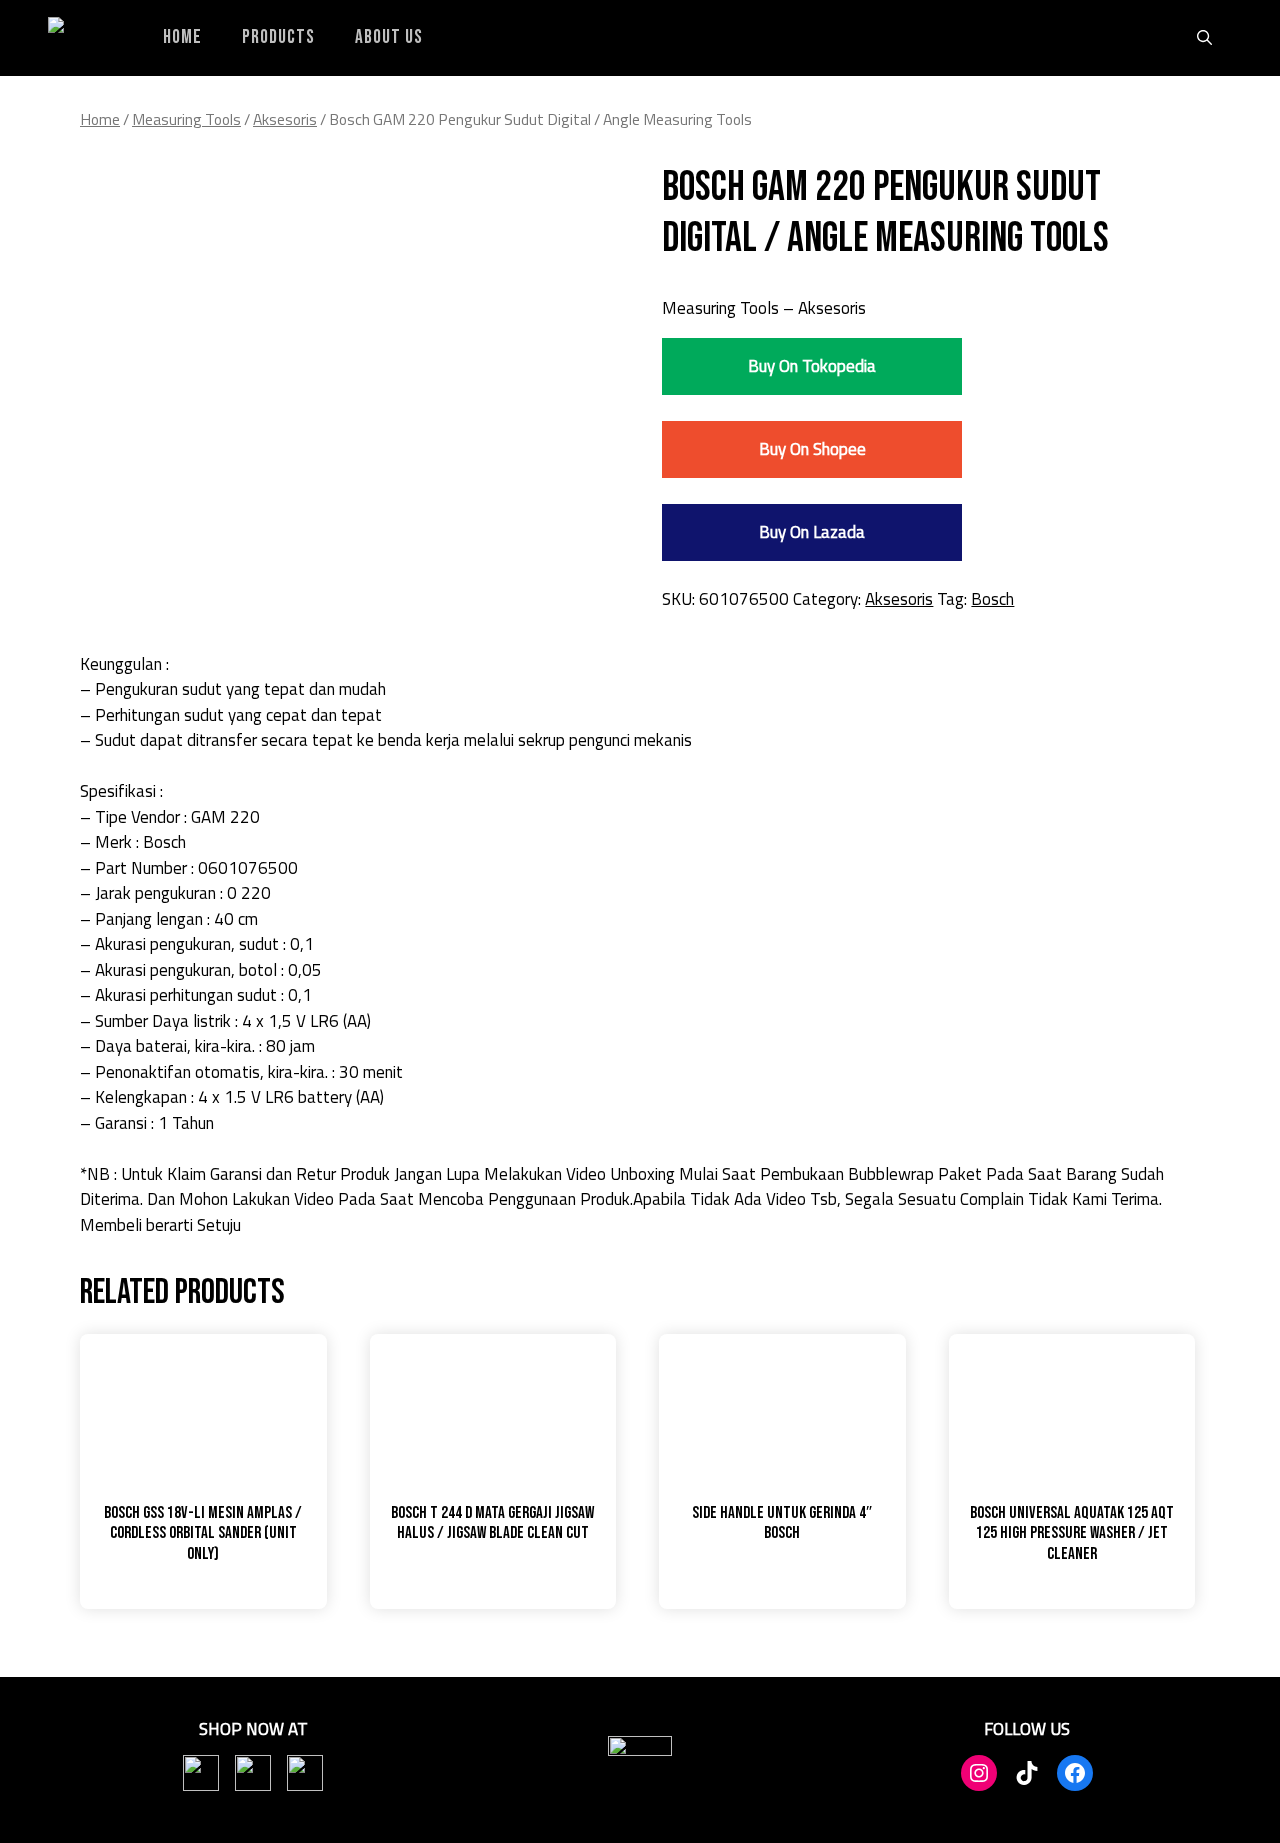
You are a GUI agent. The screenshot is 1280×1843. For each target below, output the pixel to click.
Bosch (992, 599)
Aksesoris (285, 119)
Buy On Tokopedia (812, 366)
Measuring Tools (186, 119)
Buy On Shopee (812, 449)
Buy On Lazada (812, 532)
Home (182, 37)
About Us (389, 37)
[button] (1204, 38)
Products (278, 37)
